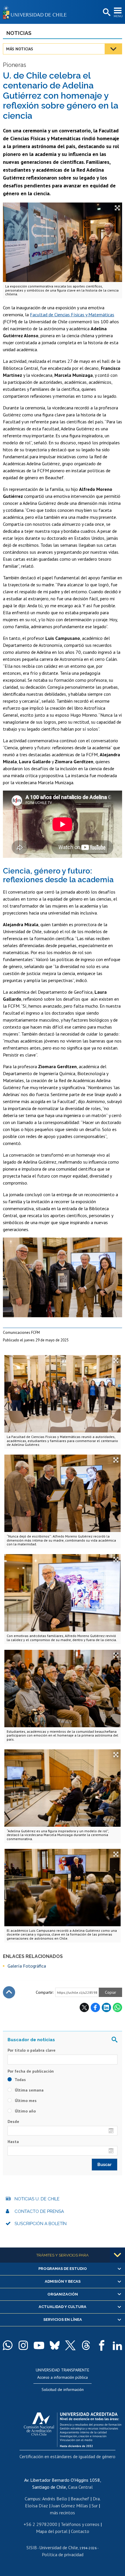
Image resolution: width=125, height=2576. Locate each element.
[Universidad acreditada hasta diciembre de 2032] (73, 2428)
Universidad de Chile (59, 2547)
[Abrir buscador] (106, 13)
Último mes (25, 2101)
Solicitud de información (63, 2389)
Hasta (13, 2142)
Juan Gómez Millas (70, 2506)
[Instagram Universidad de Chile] (23, 2345)
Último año (25, 2111)
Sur (95, 2506)
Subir (9, 1992)
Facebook (95, 2007)
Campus (32, 2499)
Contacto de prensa (39, 2211)
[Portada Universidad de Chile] (36, 12)
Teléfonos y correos (80, 2524)
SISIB (32, 2547)
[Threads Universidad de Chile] (86, 2345)
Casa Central (80, 2487)
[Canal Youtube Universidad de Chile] (39, 2345)
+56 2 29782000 (40, 2524)
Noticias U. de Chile (37, 2199)
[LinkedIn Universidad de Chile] (117, 2345)
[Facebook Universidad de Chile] (102, 2345)
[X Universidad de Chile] (70, 2345)
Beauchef (80, 2499)
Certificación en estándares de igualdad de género (67, 2456)
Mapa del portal (52, 2531)
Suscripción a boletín (41, 2224)
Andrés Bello (55, 2499)
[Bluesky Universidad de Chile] (55, 2345)
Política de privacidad (63, 2554)
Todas (20, 2080)
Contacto (80, 2531)
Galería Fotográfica (27, 1966)
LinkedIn (106, 2007)
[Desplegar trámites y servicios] (117, 2255)
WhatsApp (117, 2007)
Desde (13, 2121)
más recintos (63, 2513)
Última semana (29, 2090)
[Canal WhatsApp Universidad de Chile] (8, 2345)
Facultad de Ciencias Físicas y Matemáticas (72, 315)
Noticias (19, 33)
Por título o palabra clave (32, 2050)
